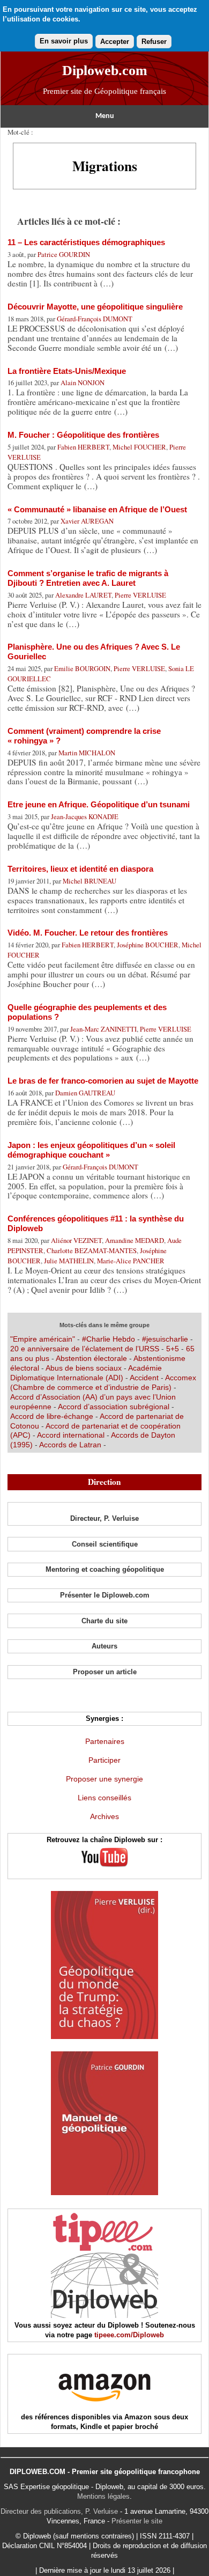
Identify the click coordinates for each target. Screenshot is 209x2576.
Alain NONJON (83, 382)
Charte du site (104, 1621)
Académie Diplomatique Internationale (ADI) (86, 1373)
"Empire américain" (43, 1339)
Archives (104, 1816)
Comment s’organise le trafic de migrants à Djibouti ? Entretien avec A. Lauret (88, 578)
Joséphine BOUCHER (148, 945)
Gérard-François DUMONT (95, 319)
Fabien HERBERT (83, 447)
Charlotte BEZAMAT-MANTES (92, 1250)
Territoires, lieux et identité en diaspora (80, 869)
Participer (104, 1760)
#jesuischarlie (165, 1339)
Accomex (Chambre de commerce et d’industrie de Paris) (103, 1382)
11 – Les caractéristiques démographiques (86, 242)
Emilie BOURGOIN (82, 668)
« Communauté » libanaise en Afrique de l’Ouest (97, 509)
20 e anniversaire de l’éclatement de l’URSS (85, 1349)
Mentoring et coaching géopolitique (105, 1569)
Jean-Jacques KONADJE (85, 816)
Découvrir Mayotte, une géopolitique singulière (95, 307)
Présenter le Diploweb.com (105, 1595)
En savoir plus (64, 41)
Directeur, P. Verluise (104, 1518)
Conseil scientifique (105, 1544)
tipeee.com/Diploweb (129, 2335)
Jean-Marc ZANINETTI (103, 1029)
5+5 (173, 1349)
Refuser (154, 42)
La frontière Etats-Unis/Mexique (67, 371)
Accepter (115, 42)
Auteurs (104, 1646)
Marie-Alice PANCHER (131, 1261)
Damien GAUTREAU (85, 1093)
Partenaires (105, 1741)
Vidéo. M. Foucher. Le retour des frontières (88, 933)
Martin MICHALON (87, 753)
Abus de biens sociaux (84, 1368)
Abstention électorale (91, 1358)
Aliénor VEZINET (76, 1240)
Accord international (71, 1435)
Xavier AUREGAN (87, 521)
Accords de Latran (70, 1445)
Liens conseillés (104, 1798)
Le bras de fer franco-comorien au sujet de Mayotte (103, 1081)
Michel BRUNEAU (89, 881)
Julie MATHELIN (69, 1261)
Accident (144, 1378)
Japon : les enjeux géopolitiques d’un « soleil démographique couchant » (91, 1150)
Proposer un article (105, 1672)
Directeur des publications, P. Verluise (59, 2511)
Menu (105, 116)
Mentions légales (103, 2496)
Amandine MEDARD (135, 1240)
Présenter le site (137, 2521)
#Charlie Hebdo (109, 1339)
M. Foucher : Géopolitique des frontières (83, 435)
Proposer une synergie (104, 1779)
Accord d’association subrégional (114, 1407)
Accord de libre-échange (52, 1416)
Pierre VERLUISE (140, 595)
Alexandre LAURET (83, 595)
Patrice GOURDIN (64, 254)
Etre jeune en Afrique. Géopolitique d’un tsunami (99, 804)
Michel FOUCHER (139, 447)
